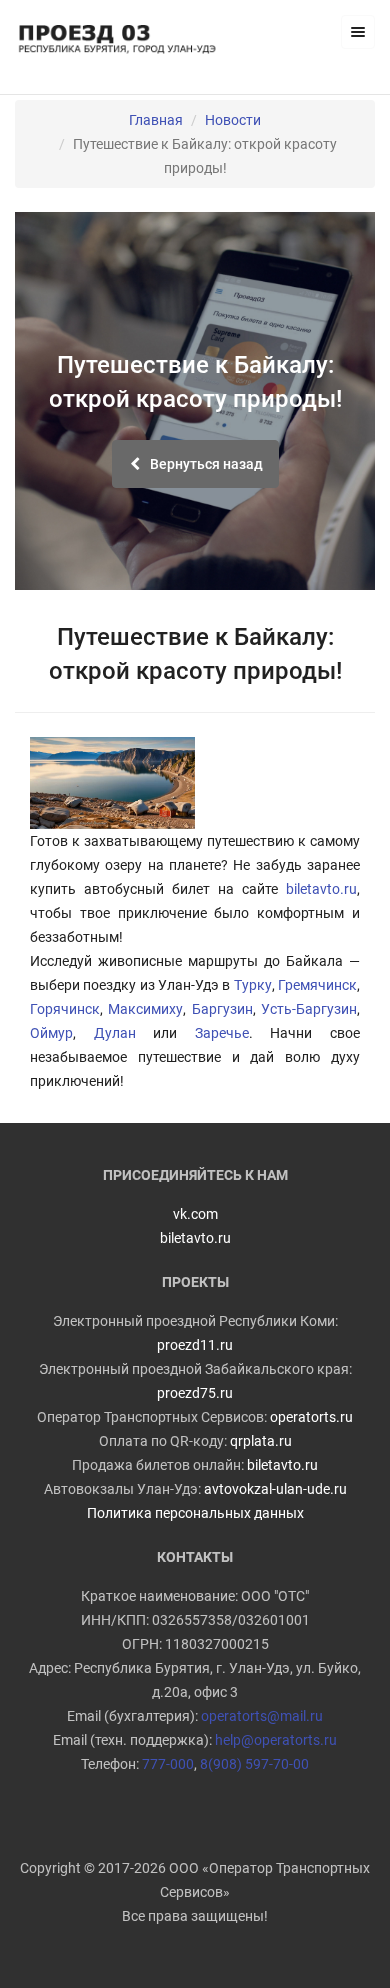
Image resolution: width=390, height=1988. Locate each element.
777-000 (168, 1764)
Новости (233, 120)
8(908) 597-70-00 (254, 1764)
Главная (156, 120)
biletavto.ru (321, 889)
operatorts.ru (311, 1417)
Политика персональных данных (195, 1513)
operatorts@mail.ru (262, 1716)
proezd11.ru (195, 1345)
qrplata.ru (261, 1441)
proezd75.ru (195, 1393)
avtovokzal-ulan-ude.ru (275, 1489)
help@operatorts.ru (276, 1740)
